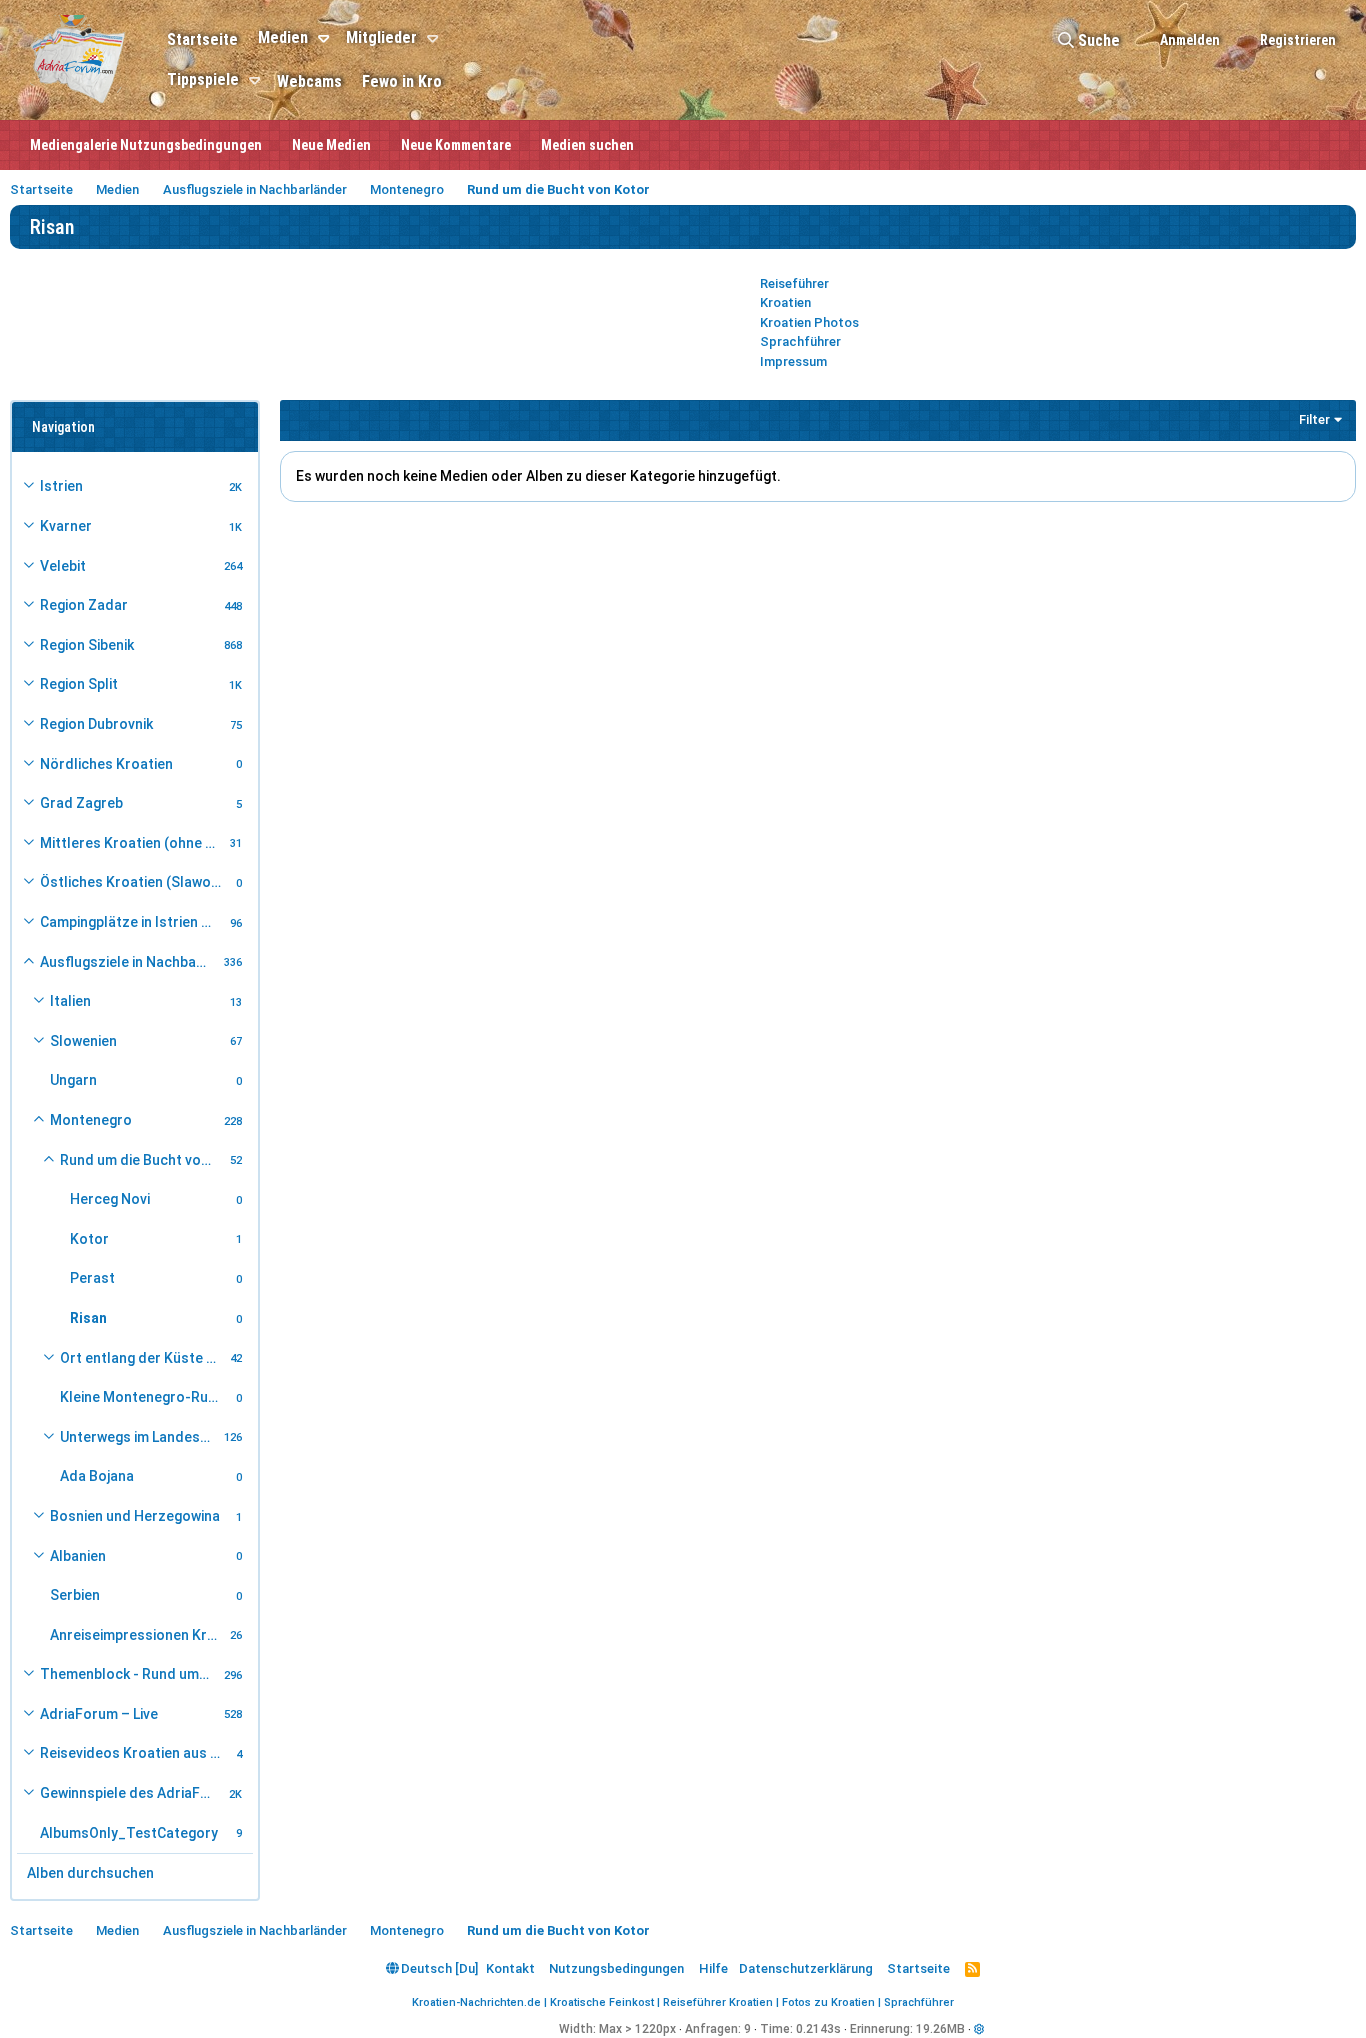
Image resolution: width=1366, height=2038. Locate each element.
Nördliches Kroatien (106, 764)
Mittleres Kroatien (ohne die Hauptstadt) (132, 843)
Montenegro (91, 1120)
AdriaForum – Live (99, 1714)
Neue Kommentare (456, 145)
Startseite (202, 39)
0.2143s (818, 2029)
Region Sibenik (87, 645)
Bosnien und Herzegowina (135, 1516)
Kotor (89, 1239)
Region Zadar (84, 605)
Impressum (793, 361)
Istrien (61, 486)
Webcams (309, 81)
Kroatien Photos (809, 322)
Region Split (79, 684)
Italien (70, 1001)
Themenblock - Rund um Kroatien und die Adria (129, 1674)
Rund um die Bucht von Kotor (142, 1160)
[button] (326, 39)
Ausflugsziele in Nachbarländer (129, 962)
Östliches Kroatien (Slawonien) (135, 882)
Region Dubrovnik (96, 724)
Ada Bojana (97, 1476)
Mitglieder (381, 37)
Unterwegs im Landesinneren (139, 1437)
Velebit (63, 566)
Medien (283, 37)
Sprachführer (800, 341)
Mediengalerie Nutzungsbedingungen (146, 145)
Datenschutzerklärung (806, 1968)
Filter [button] (1314, 419)
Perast (92, 1278)
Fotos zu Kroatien (828, 2002)
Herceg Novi (110, 1199)
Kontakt (510, 1968)
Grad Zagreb (81, 803)
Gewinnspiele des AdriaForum (131, 1793)
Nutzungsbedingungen (616, 1968)
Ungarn (73, 1080)
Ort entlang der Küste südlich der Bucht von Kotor (142, 1358)
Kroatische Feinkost (602, 2002)
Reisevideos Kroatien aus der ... (135, 1753)
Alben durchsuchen (90, 1873)
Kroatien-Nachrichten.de (476, 2002)
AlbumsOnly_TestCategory (129, 1833)
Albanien (78, 1556)
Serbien (75, 1595)
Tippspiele (203, 79)
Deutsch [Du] (438, 1968)
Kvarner (66, 526)
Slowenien (83, 1041)
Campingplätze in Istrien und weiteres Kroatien (132, 922)
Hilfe (713, 1968)
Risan (88, 1318)
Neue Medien (331, 145)
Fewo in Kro (402, 81)
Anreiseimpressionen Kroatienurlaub (137, 1635)
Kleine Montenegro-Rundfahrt (145, 1397)
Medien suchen (587, 145)
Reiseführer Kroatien (718, 2002)
